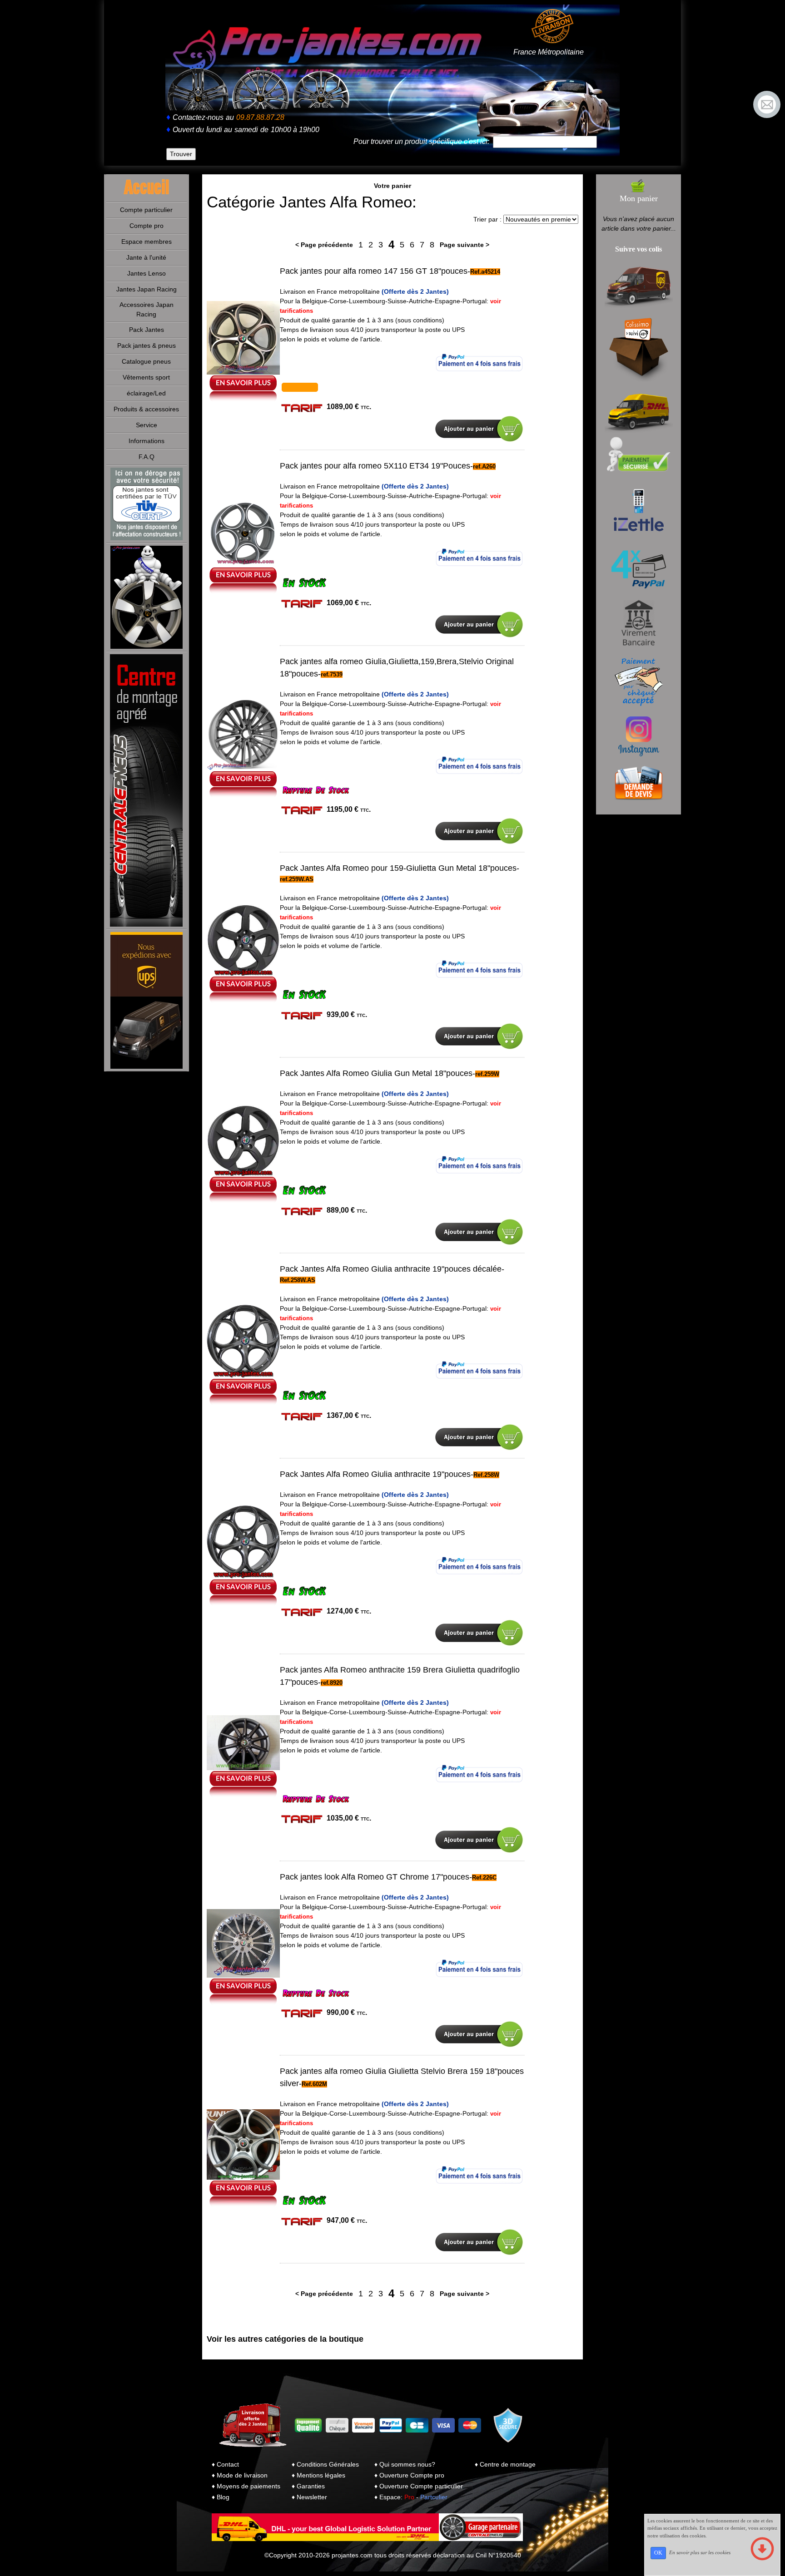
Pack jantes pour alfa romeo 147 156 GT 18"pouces (374, 271)
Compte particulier (146, 210)
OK (658, 2553)
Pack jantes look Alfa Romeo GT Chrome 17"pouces (375, 1877)
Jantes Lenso (147, 273)
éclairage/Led (146, 393)
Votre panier (392, 186)
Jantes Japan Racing (147, 289)
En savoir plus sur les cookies (700, 2552)
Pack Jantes (147, 330)
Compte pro (147, 226)
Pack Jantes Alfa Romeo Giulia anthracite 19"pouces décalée (391, 1269)
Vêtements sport (146, 377)
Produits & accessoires (146, 409)
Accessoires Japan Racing (147, 309)
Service (147, 425)
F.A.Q (147, 457)
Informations (147, 441)
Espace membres (147, 242)
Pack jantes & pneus (147, 345)
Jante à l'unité (146, 257)
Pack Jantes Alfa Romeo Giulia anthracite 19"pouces (375, 1474)
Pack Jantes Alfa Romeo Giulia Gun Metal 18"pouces (376, 1073)
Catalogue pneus (146, 361)
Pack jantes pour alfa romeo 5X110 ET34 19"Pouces (375, 466)
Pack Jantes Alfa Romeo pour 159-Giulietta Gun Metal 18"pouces (398, 868)
